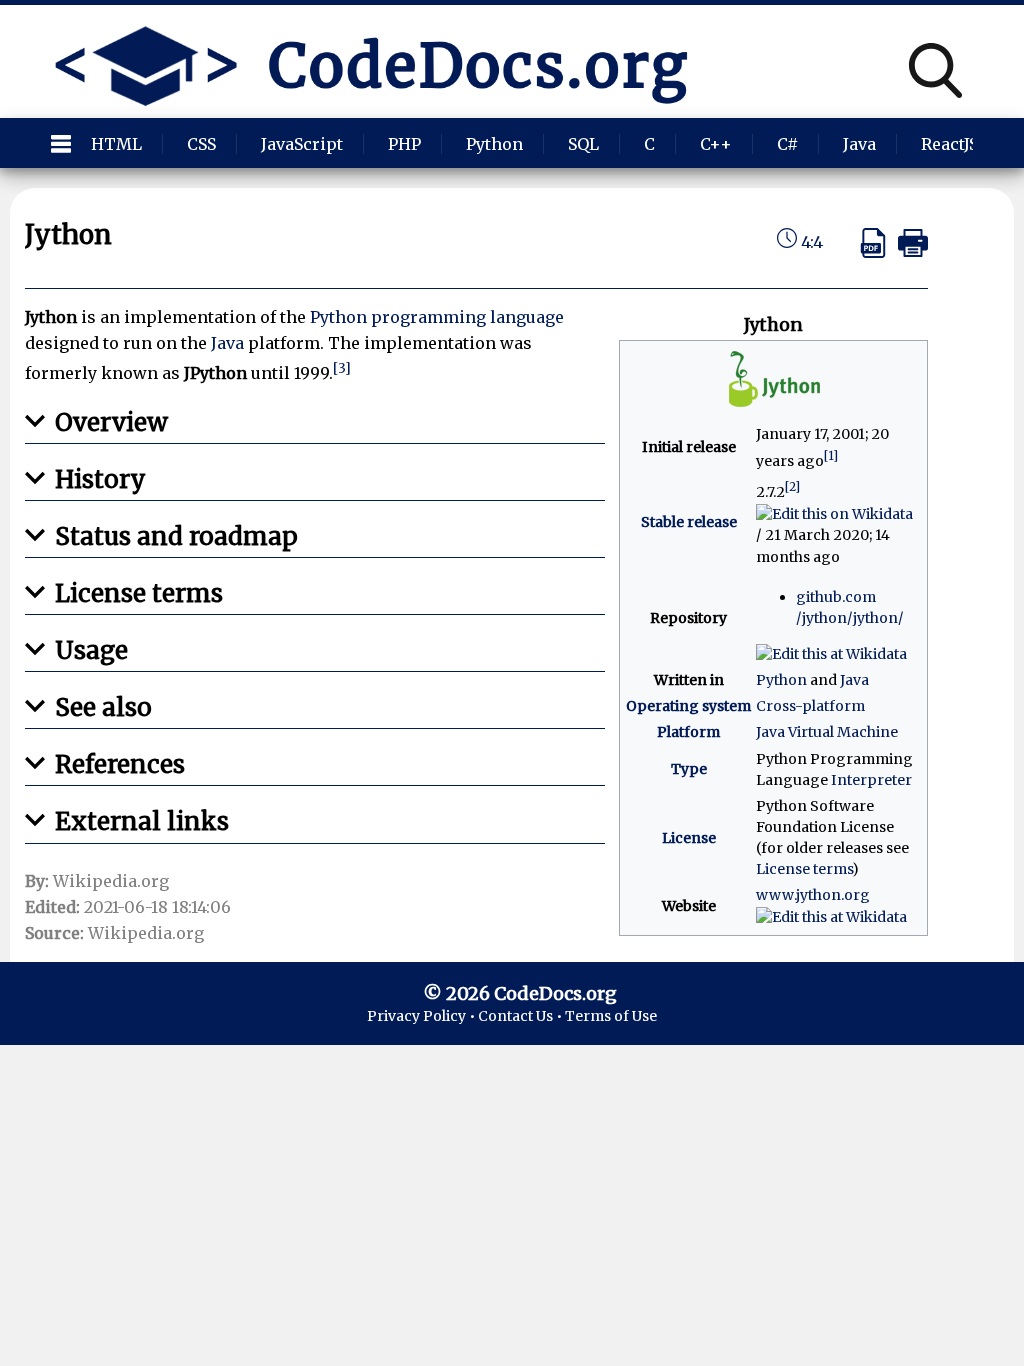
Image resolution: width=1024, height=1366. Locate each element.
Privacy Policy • (422, 1016)
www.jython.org (813, 895)
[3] (342, 368)
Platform (688, 732)
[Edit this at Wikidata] (831, 653)
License (689, 838)
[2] (792, 486)
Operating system (688, 706)
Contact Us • (521, 1016)
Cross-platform (810, 706)
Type (689, 769)
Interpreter (871, 780)
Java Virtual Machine (827, 732)
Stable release (689, 522)
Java (854, 680)
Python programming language (437, 317)
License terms (804, 869)
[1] (831, 455)
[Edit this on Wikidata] (834, 513)
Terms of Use (611, 1016)
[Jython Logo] (774, 407)
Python (781, 680)
